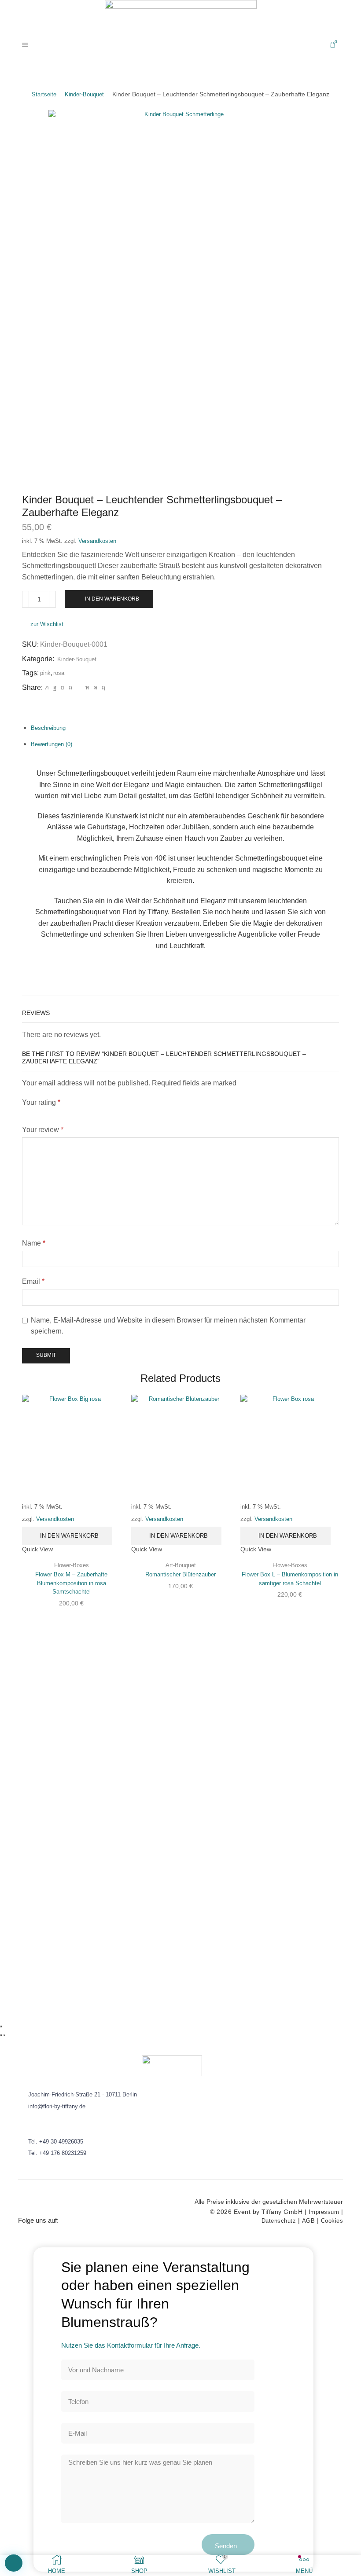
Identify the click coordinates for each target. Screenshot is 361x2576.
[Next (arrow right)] (4, 2035)
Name (34, 1243)
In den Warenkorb (112, 599)
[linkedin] (87, 687)
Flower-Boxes (72, 1565)
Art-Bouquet (181, 1565)
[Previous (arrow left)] (1, 2035)
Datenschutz (279, 2221)
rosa (59, 673)
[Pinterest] (70, 687)
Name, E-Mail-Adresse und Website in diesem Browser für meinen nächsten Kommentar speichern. (168, 1326)
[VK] (63, 687)
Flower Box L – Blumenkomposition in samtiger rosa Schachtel (290, 1579)
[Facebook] (55, 687)
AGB (309, 2221)
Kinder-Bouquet (84, 94)
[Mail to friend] (79, 687)
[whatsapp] (96, 687)
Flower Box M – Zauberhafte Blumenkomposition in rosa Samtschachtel (71, 1583)
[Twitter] (47, 687)
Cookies (332, 2221)
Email (33, 1281)
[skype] (102, 687)
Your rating (41, 1102)
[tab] (48, 728)
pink (45, 673)
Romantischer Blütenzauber (180, 1574)
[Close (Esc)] (1, 2026)
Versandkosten (97, 541)
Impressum (324, 2212)
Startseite (44, 94)
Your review (43, 1130)
